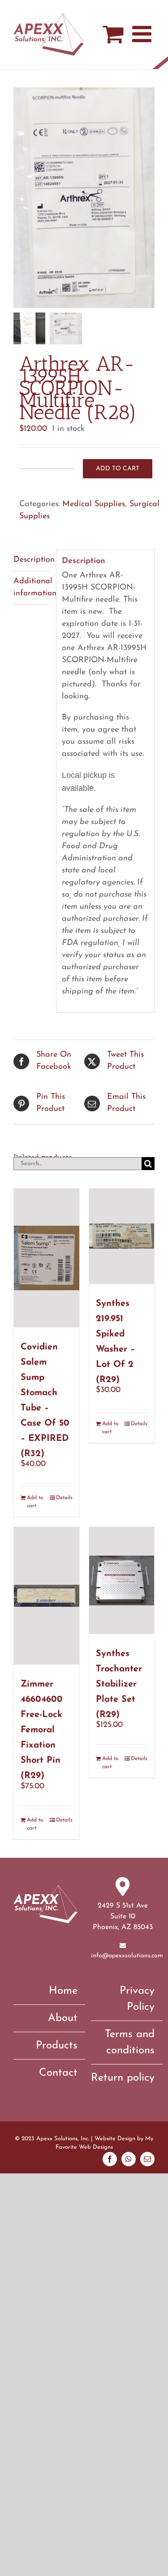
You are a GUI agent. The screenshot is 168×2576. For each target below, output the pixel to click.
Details (64, 1498)
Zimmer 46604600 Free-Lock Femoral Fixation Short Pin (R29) (42, 1730)
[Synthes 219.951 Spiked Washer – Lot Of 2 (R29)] (122, 1236)
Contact (58, 2073)
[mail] (147, 2159)
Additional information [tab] (32, 588)
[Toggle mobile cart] (113, 34)
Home (63, 1991)
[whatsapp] (129, 2159)
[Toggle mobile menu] (143, 34)
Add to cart (118, 469)
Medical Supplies (94, 504)
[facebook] (110, 2159)
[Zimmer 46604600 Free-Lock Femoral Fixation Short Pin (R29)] (47, 1596)
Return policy (123, 2078)
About (63, 2018)
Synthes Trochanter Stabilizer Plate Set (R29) (119, 1684)
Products (57, 2046)
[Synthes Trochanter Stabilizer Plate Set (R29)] (122, 1581)
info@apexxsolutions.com (127, 1956)
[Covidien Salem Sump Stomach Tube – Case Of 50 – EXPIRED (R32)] (47, 1258)
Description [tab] (32, 560)
